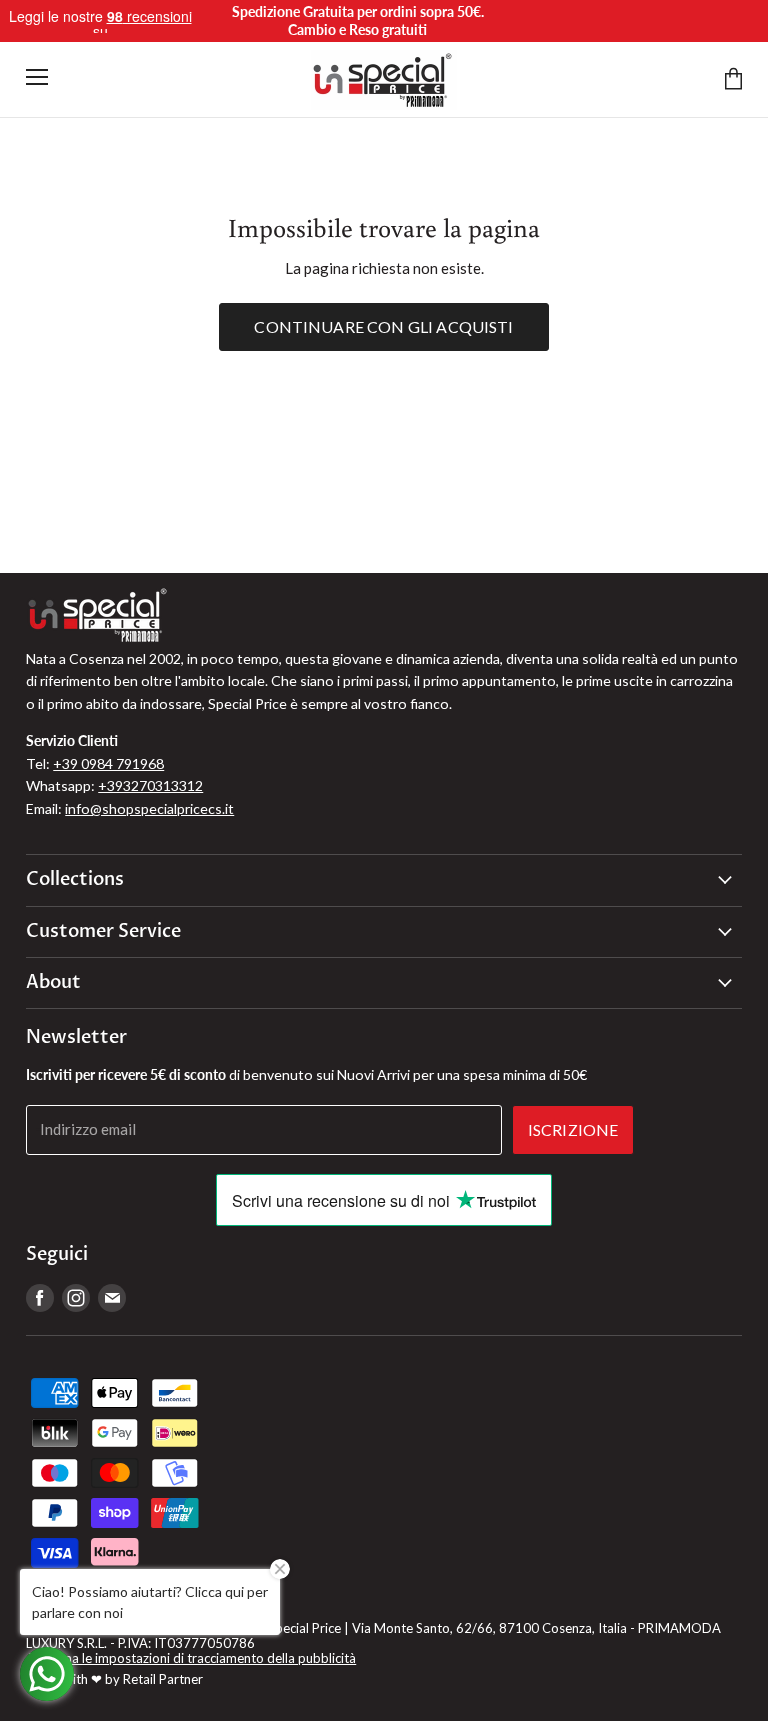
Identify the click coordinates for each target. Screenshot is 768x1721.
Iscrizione (573, 1129)
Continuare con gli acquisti (383, 326)
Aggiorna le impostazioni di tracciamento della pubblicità (191, 1658)
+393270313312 (150, 785)
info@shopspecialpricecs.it (149, 808)
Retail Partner (163, 1679)
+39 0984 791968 (108, 763)
